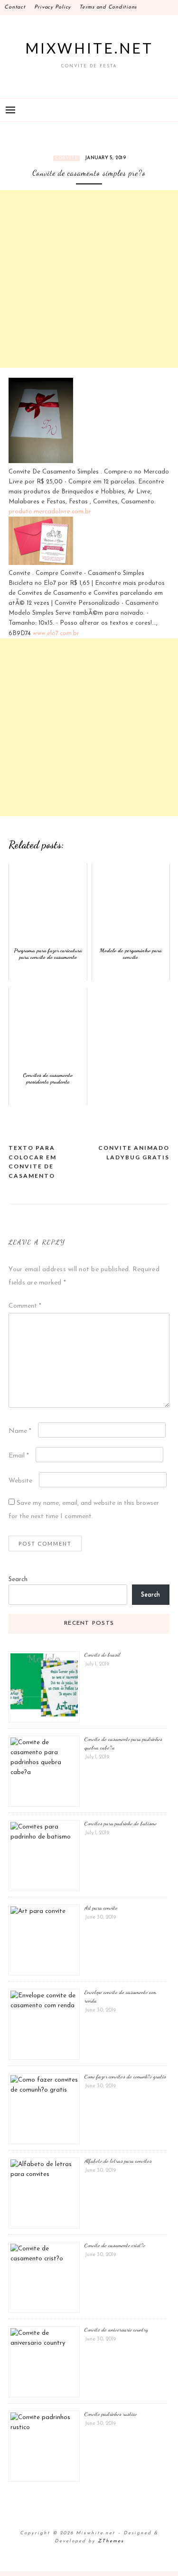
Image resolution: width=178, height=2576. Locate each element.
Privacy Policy (53, 7)
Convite (66, 158)
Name (20, 1431)
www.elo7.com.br (56, 633)
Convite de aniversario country (116, 2330)
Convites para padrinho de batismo (121, 1823)
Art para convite (101, 1908)
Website (20, 1481)
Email (19, 1456)
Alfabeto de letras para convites (118, 2161)
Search (18, 1579)
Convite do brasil (102, 1655)
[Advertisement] (89, 279)
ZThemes (111, 2541)
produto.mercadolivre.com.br (50, 512)
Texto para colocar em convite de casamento (33, 1162)
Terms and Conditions (108, 7)
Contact (15, 7)
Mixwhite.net (89, 48)
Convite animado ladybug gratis (134, 1152)
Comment (25, 1306)
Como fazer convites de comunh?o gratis (125, 2076)
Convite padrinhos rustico (111, 2414)
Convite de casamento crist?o (115, 2245)
